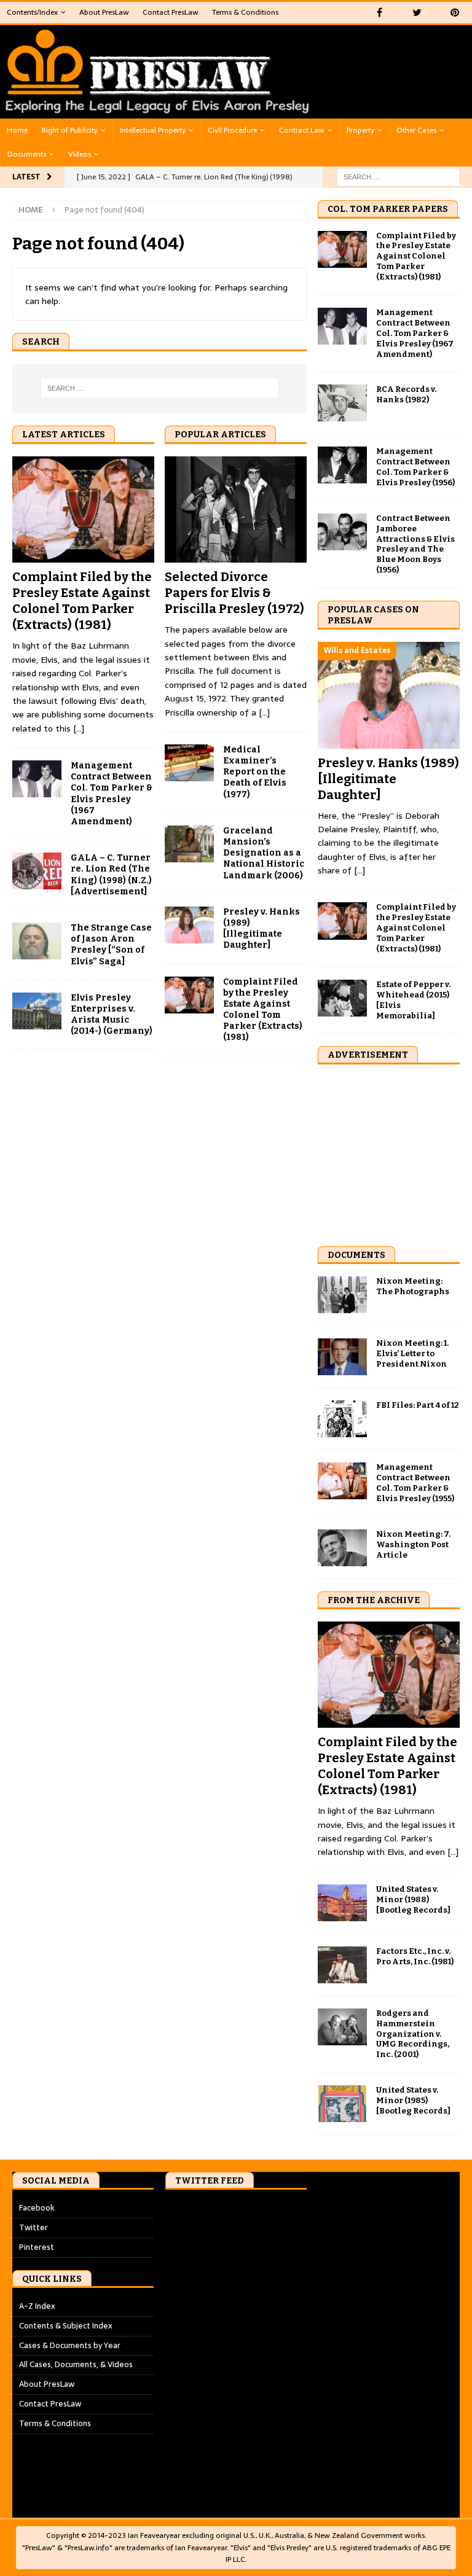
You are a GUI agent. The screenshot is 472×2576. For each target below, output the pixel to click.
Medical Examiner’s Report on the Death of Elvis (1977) (255, 772)
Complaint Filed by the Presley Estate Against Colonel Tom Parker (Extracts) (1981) (263, 1010)
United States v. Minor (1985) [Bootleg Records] (413, 2100)
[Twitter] (417, 13)
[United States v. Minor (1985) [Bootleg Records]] (342, 2104)
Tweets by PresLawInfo (209, 2208)
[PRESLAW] (158, 112)
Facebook (37, 2208)
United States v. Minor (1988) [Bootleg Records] (413, 1899)
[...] (79, 728)
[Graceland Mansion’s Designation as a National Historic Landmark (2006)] (189, 844)
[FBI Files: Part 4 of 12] (342, 1419)
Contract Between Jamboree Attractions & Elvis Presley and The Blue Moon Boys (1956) (415, 544)
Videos (80, 154)
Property (360, 130)
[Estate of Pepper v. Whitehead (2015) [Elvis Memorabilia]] (342, 998)
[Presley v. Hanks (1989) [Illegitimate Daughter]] (189, 925)
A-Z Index (37, 2306)
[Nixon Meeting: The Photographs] (342, 1295)
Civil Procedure (232, 130)
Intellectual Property (153, 130)
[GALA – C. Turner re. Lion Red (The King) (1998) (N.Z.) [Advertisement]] (37, 871)
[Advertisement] (395, 1153)
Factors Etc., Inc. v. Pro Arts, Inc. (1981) (415, 1956)
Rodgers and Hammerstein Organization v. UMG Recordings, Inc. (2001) (413, 2034)
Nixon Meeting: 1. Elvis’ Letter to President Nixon (412, 1353)
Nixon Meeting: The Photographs (413, 1286)
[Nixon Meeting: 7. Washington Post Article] (342, 1548)
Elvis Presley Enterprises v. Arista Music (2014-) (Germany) (112, 1015)
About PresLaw (104, 12)
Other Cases (416, 130)
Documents (27, 154)
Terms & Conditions (245, 12)
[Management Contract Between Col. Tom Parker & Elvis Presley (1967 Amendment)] (37, 779)
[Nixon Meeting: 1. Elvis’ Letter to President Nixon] (342, 1357)
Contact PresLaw (171, 12)
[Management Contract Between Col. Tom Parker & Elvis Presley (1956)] (342, 465)
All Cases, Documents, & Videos (76, 2364)
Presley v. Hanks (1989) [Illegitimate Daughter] (262, 929)
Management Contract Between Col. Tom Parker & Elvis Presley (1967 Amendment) (112, 794)
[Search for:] (398, 176)
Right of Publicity (70, 130)
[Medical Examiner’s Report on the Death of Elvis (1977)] (189, 763)
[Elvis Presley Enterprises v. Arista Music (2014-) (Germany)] (37, 1011)
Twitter (33, 2227)
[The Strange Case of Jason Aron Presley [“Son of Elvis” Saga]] (37, 941)
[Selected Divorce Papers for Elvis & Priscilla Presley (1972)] (236, 510)
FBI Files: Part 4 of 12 (418, 1405)
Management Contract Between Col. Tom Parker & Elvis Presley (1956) (415, 467)
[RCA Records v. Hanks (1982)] (342, 403)
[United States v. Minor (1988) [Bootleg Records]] (342, 1903)
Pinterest (37, 2247)
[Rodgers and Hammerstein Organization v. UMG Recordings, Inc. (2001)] (342, 2027)
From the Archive (374, 1600)
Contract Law (302, 130)
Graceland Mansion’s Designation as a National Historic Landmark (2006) (264, 853)
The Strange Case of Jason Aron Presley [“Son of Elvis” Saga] (111, 945)
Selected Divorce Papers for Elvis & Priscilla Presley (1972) (234, 593)
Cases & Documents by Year (70, 2345)
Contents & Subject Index (66, 2326)
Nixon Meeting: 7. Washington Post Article (413, 1544)
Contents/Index (32, 12)
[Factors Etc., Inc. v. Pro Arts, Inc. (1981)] (342, 1965)
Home (17, 130)
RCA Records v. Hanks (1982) (406, 394)
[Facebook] (380, 13)
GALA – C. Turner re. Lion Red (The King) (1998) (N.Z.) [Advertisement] (111, 875)
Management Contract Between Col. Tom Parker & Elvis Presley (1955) (415, 1483)
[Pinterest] (454, 13)
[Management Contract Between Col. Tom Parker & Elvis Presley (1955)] (342, 1481)
